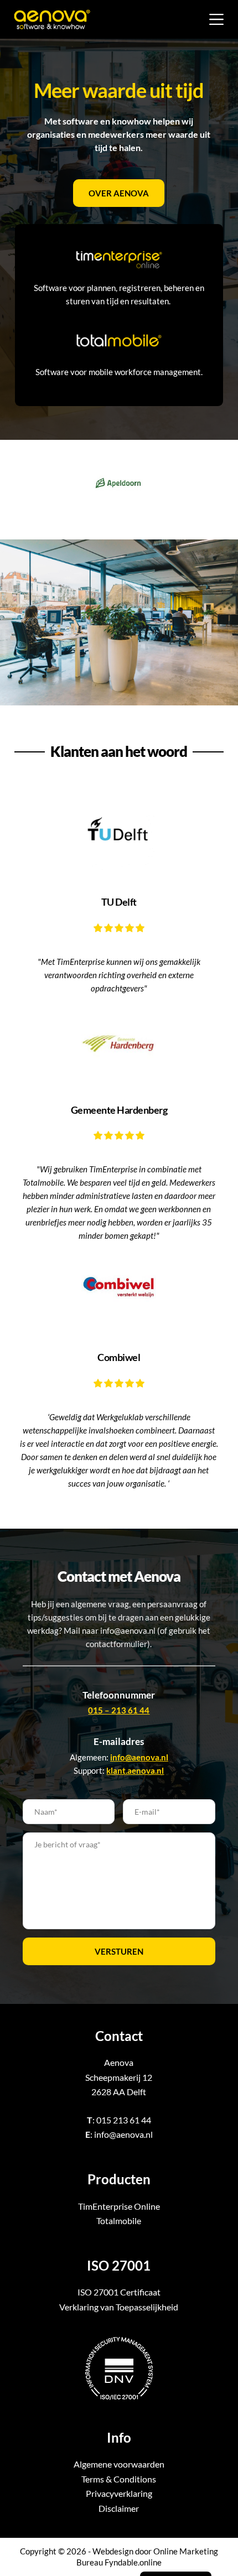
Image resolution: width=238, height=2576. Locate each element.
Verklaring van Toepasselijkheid (119, 2307)
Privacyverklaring (119, 2493)
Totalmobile (119, 2221)
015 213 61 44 (124, 2120)
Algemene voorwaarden (119, 2464)
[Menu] (216, 19)
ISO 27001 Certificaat (119, 2292)
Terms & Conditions (119, 2479)
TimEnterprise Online (119, 2206)
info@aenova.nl (123, 2134)
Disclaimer (119, 2508)
